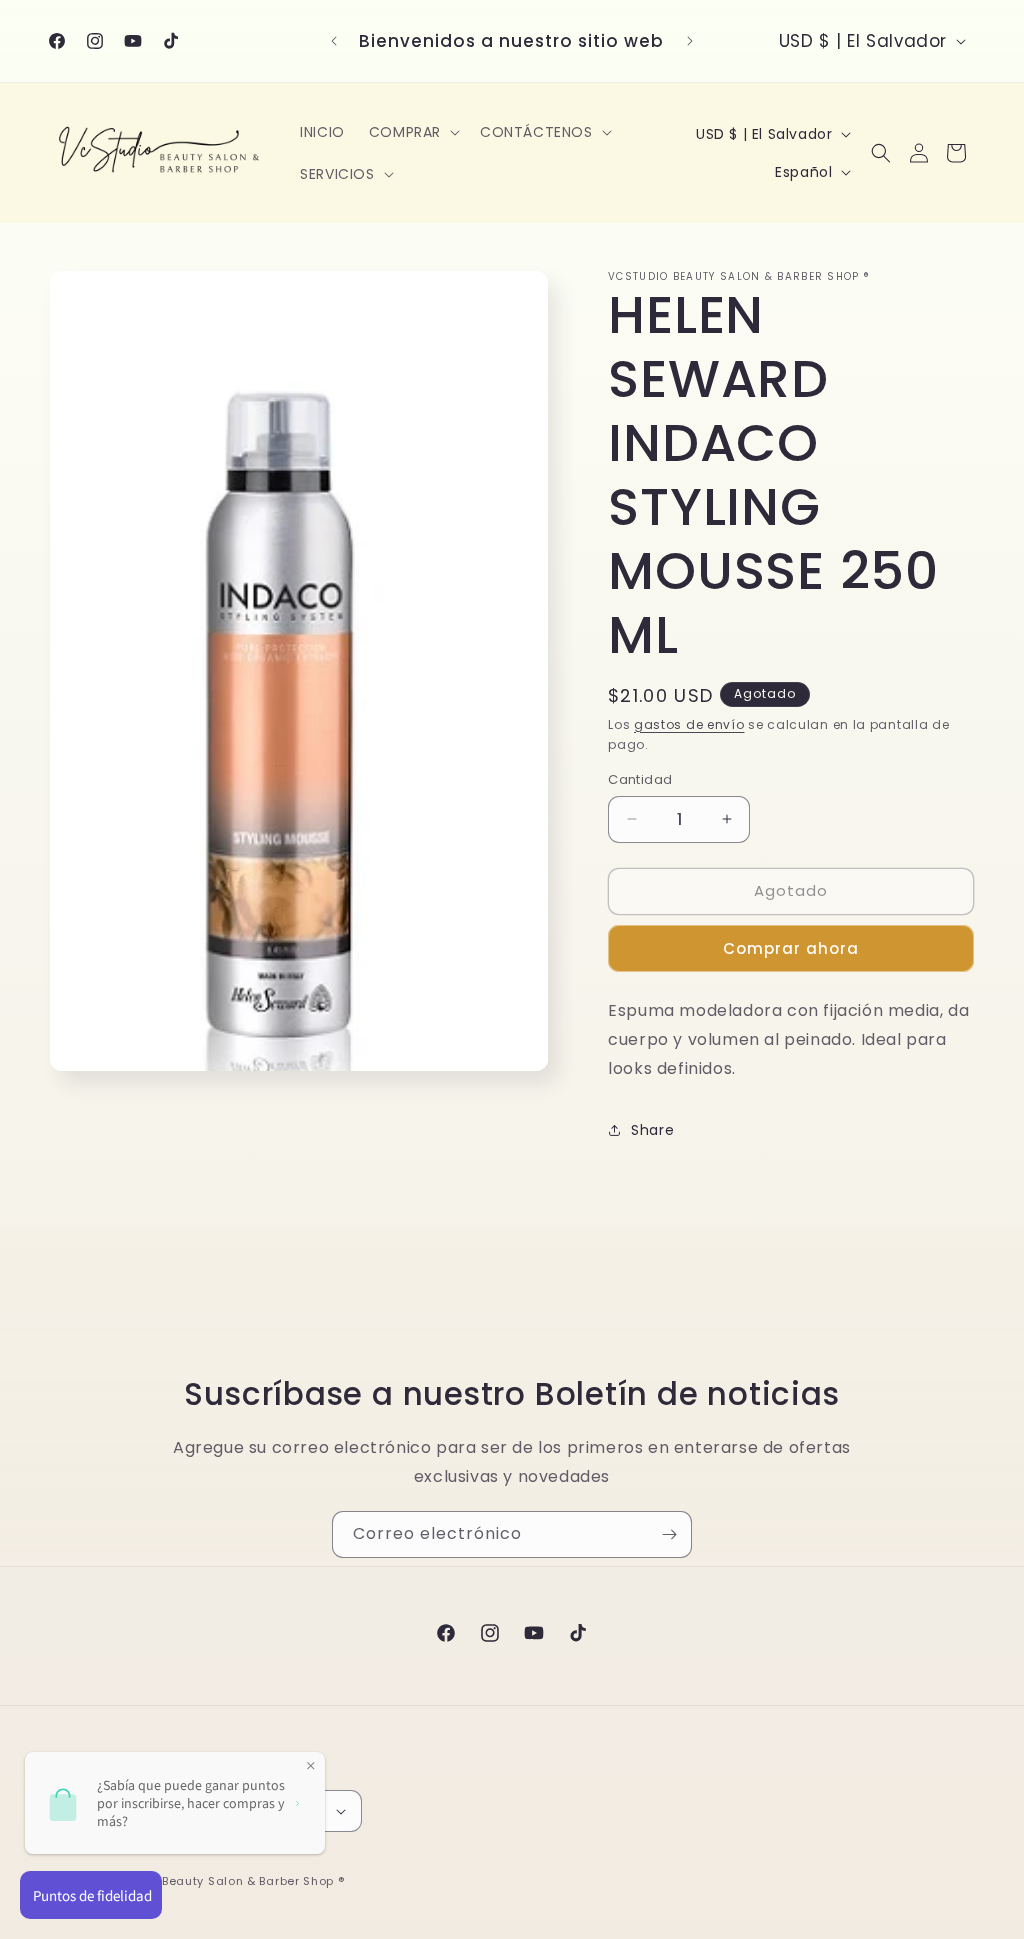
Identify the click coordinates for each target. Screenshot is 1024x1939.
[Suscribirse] (669, 1534)
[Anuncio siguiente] (690, 41)
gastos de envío (689, 724)
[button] (412, 132)
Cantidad (640, 779)
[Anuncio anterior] (334, 41)
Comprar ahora (791, 948)
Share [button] (652, 1130)
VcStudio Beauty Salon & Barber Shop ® (224, 1881)
